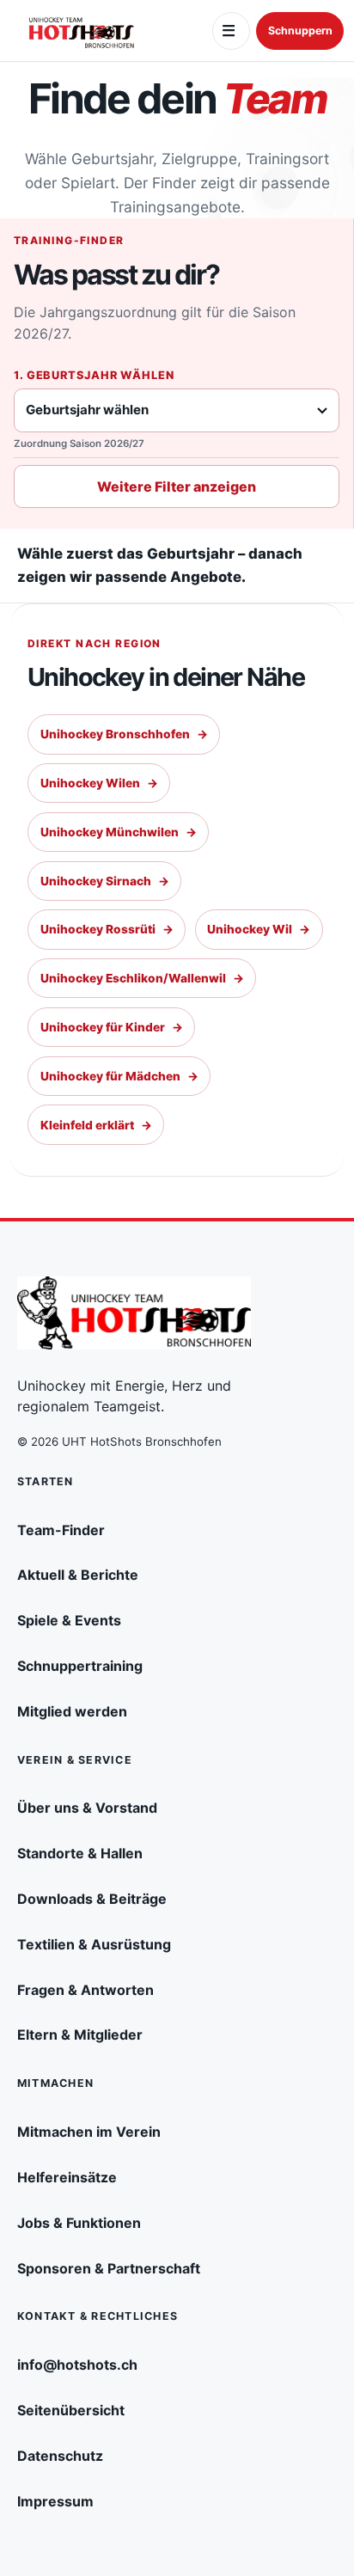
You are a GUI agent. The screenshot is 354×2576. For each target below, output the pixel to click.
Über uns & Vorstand (87, 1808)
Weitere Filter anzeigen (177, 486)
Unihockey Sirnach (105, 881)
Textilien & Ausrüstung (94, 1944)
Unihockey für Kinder (112, 1027)
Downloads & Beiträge (92, 1899)
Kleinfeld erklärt (96, 1125)
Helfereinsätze (67, 2177)
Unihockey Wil (259, 929)
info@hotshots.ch (77, 2365)
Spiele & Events (69, 1620)
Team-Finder (61, 1530)
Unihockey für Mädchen (119, 1076)
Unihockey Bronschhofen (124, 734)
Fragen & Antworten (85, 1990)
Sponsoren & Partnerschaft (109, 2268)
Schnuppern (300, 31)
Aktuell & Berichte (78, 1575)
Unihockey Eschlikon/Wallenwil (142, 978)
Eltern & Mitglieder (80, 2034)
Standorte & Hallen (80, 1853)
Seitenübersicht (71, 2410)
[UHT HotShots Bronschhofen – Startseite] (82, 31)
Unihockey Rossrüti (107, 929)
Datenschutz (60, 2456)
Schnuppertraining (80, 1666)
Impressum (55, 2501)
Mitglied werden (72, 1711)
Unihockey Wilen (99, 783)
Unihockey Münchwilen (119, 832)
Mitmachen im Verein (89, 2132)
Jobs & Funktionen (79, 2223)
